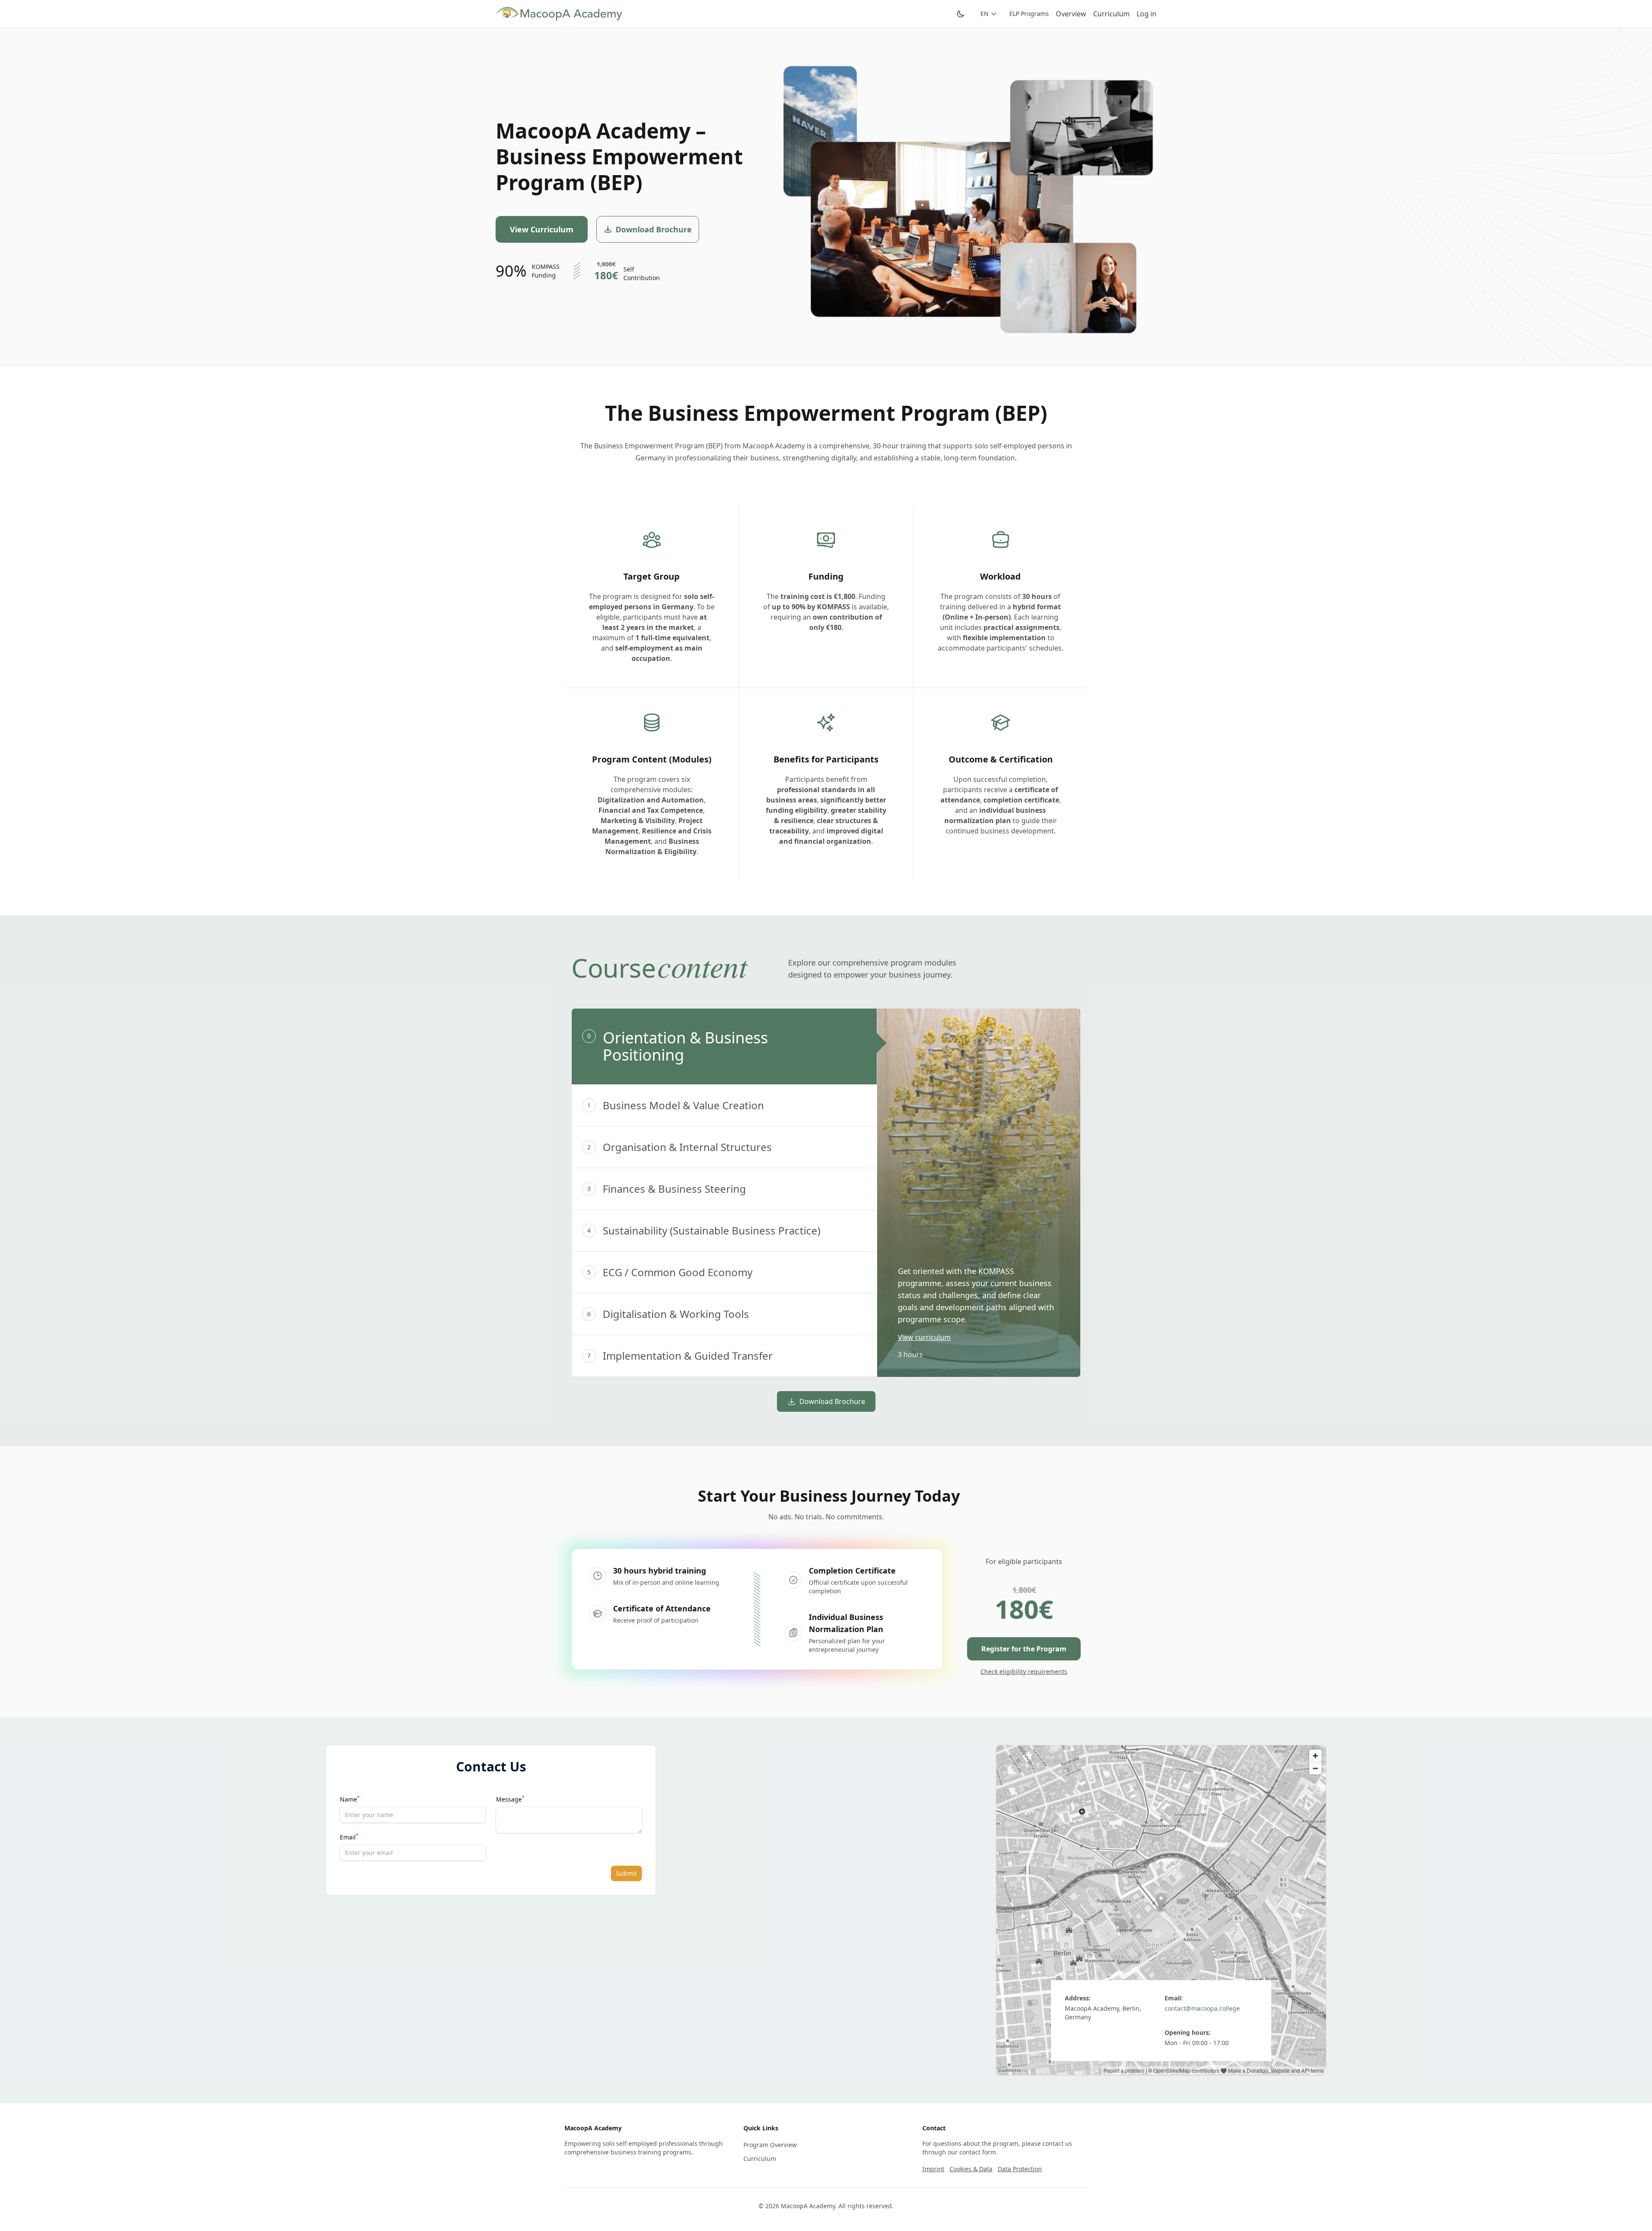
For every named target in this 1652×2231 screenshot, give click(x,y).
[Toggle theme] (961, 14)
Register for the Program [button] (1024, 1649)
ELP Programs (1029, 14)
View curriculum (924, 1337)
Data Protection (1020, 2169)
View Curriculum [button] (542, 229)
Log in (1147, 14)
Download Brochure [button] (654, 229)
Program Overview (770, 2145)
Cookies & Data (971, 2169)
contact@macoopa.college (1202, 2008)
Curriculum (1111, 14)
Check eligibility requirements (1024, 1671)
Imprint (933, 2169)
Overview (1071, 14)
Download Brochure (832, 1401)
